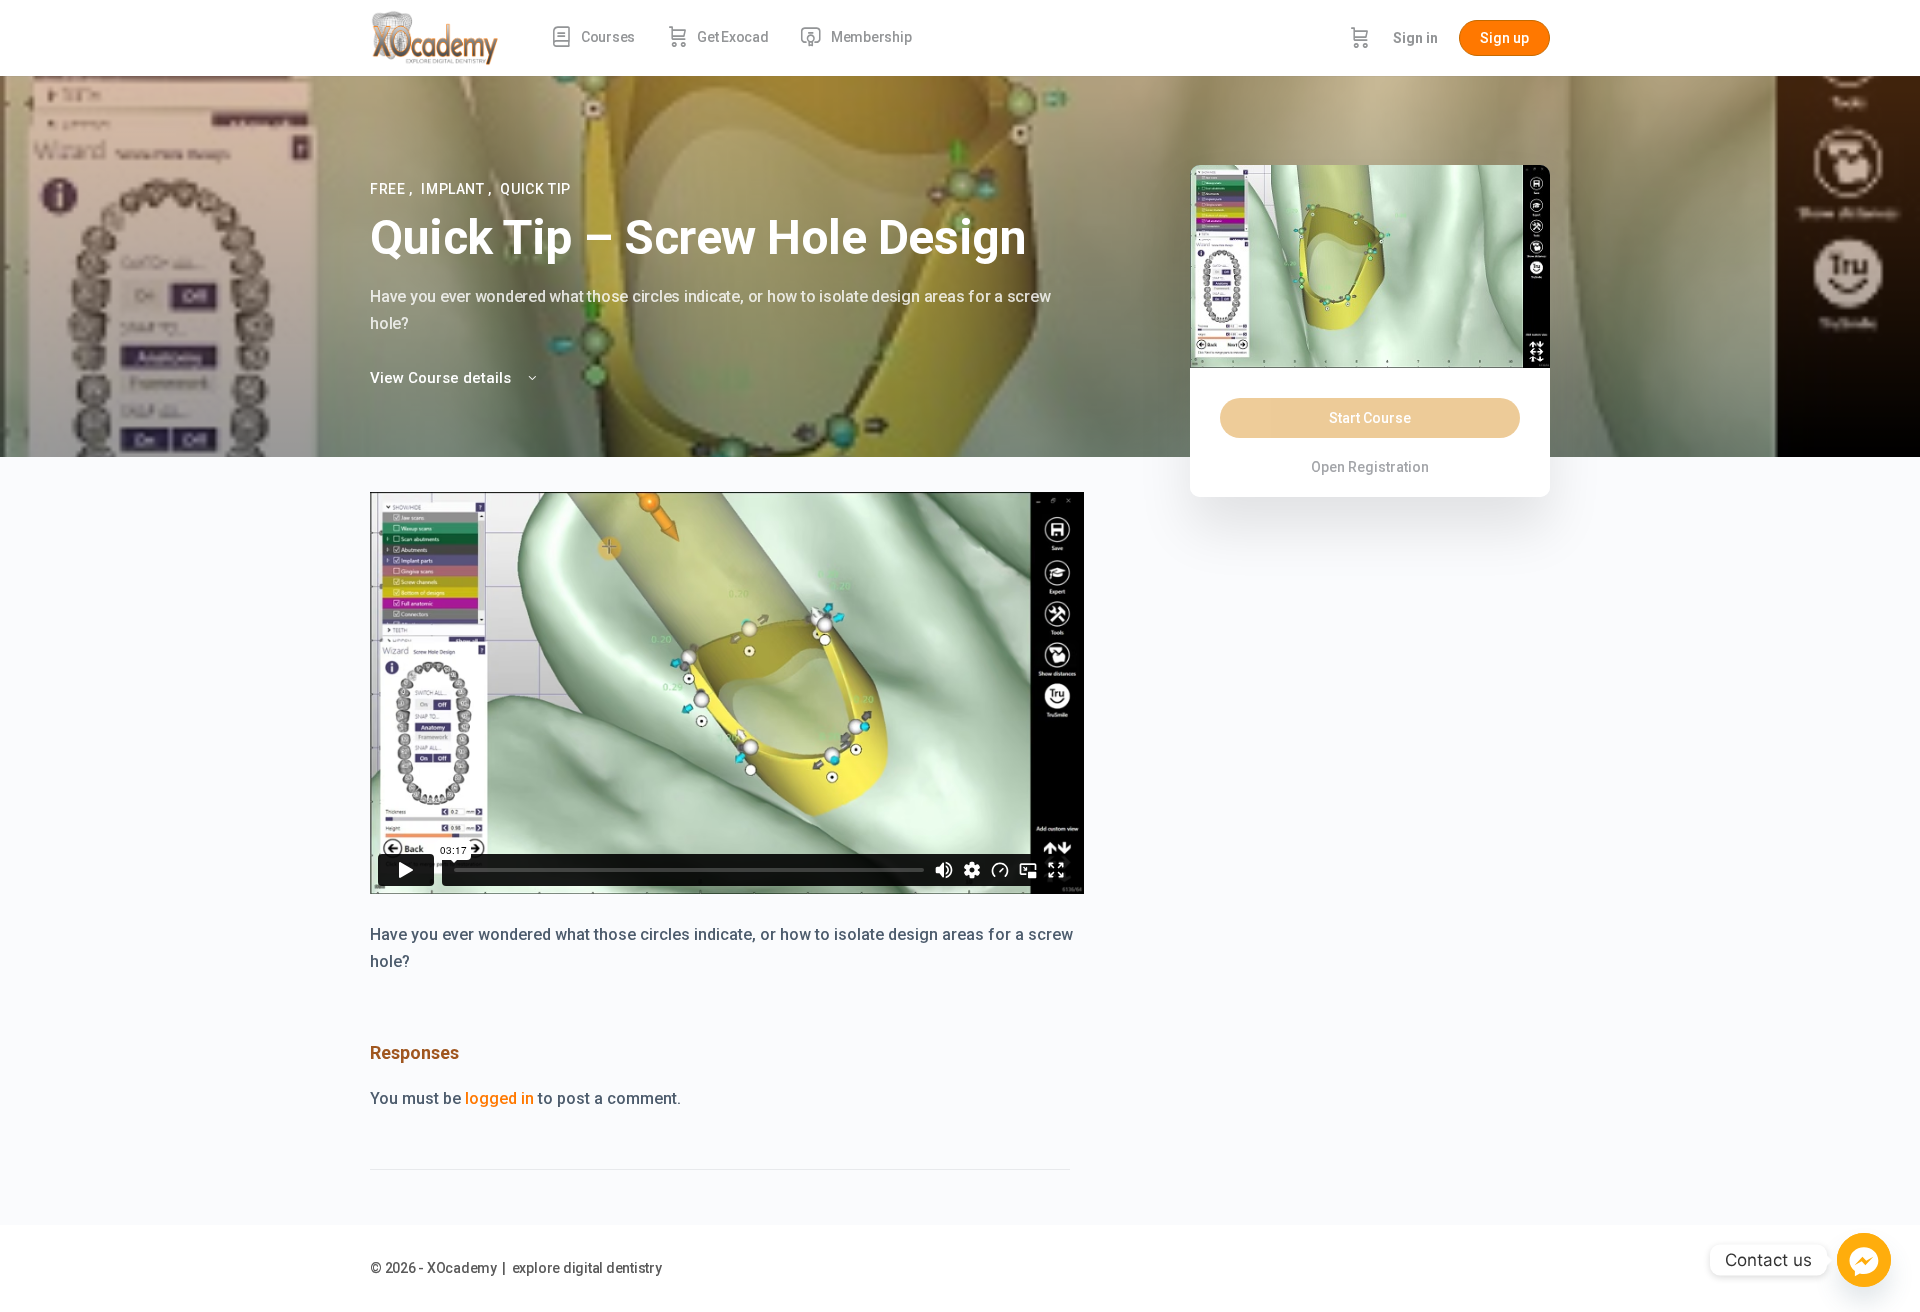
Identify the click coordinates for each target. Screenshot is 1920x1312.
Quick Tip (535, 189)
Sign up (1504, 38)
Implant (454, 189)
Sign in (1415, 38)
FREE (389, 189)
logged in (499, 1098)
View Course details (442, 378)
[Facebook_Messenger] (1864, 1260)
